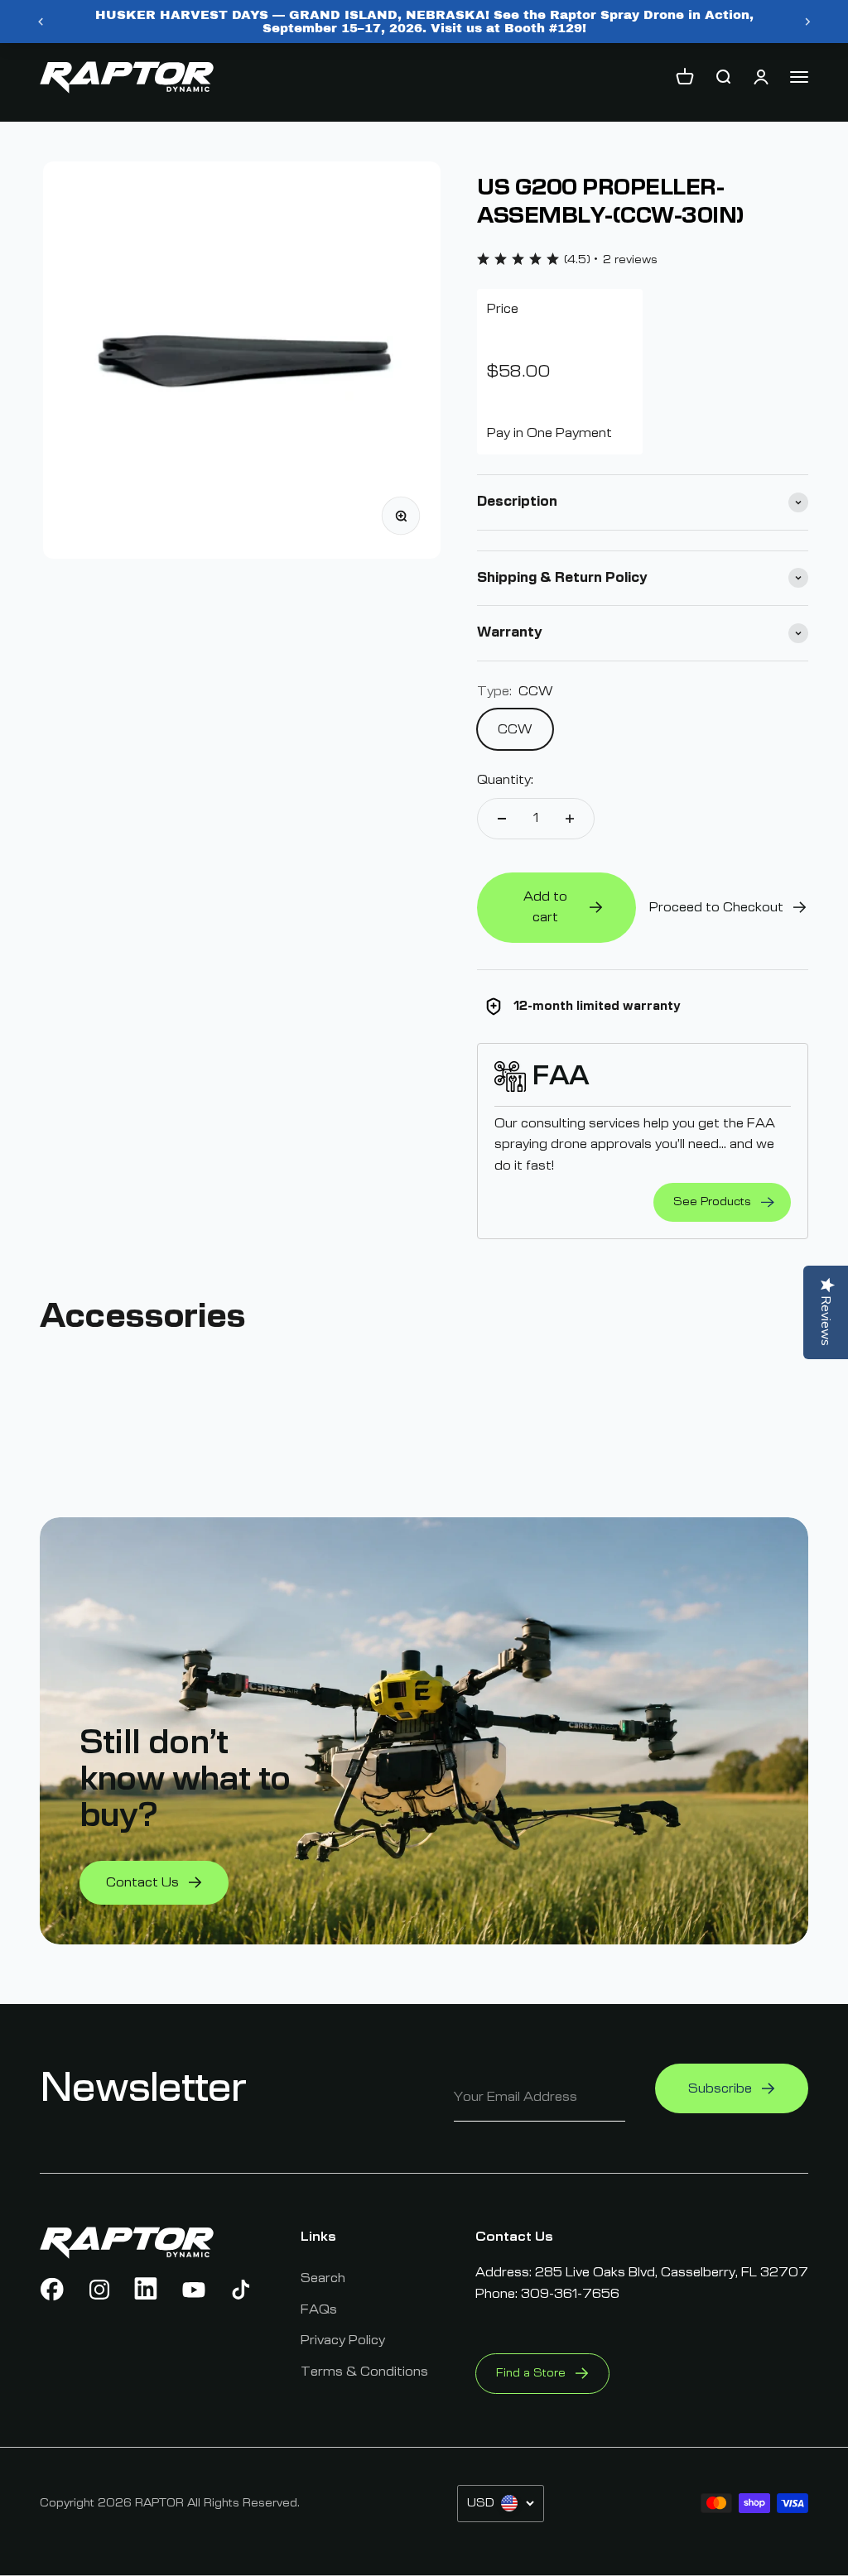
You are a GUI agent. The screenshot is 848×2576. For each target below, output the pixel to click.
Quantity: (505, 780)
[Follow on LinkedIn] (147, 2290)
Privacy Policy (343, 2340)
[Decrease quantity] (502, 819)
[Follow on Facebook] (52, 2290)
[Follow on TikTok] (241, 2290)
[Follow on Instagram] (99, 2290)
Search (323, 2278)
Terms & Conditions (364, 2372)
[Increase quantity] (570, 819)
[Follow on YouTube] (194, 2290)
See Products (712, 1202)
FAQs (319, 2309)
